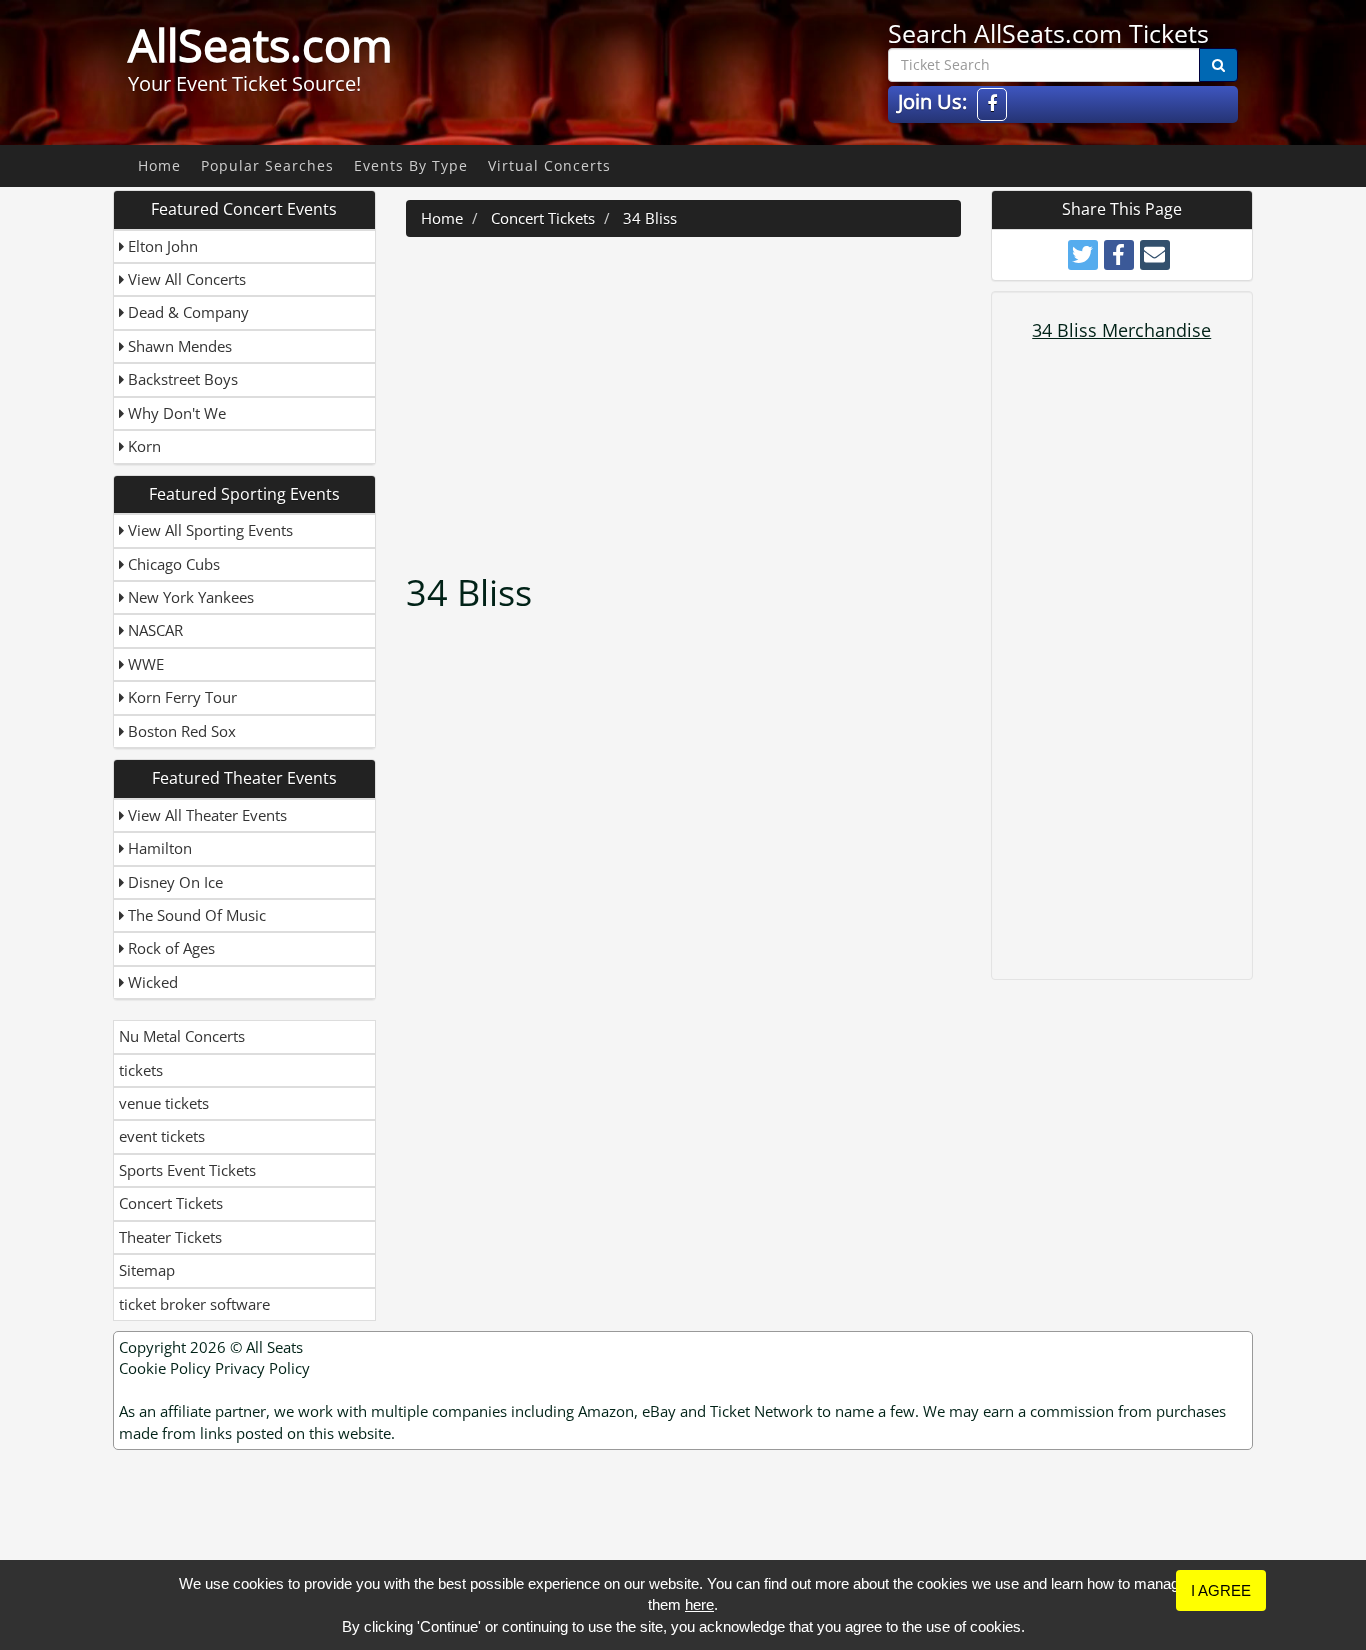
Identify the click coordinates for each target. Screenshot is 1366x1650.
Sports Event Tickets (187, 1170)
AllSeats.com (260, 45)
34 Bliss (650, 218)
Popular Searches (267, 165)
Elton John (161, 246)
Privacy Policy (262, 1368)
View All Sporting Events (208, 530)
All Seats (274, 1347)
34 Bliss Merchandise (1121, 330)
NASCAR (153, 630)
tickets (141, 1070)
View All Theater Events (205, 815)
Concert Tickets (171, 1203)
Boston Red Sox (180, 731)
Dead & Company (186, 312)
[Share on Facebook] (1119, 255)
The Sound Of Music (195, 915)
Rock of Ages (169, 948)
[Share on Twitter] (1083, 255)
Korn (142, 446)
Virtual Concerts (549, 165)
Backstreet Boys (181, 379)
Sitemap (147, 1270)
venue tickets (164, 1103)
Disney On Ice (173, 882)
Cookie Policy (165, 1368)
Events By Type (411, 165)
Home (159, 165)
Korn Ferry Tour (180, 697)
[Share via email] (1155, 255)
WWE (144, 664)
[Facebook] (992, 104)
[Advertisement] (686, 397)
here (699, 1604)
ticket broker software (194, 1304)
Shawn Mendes (178, 346)
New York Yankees (189, 597)
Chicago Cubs (172, 564)
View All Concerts (185, 279)
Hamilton (158, 848)
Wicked (151, 982)
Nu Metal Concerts (182, 1036)
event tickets (162, 1136)
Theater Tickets (170, 1237)
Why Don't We (175, 413)
